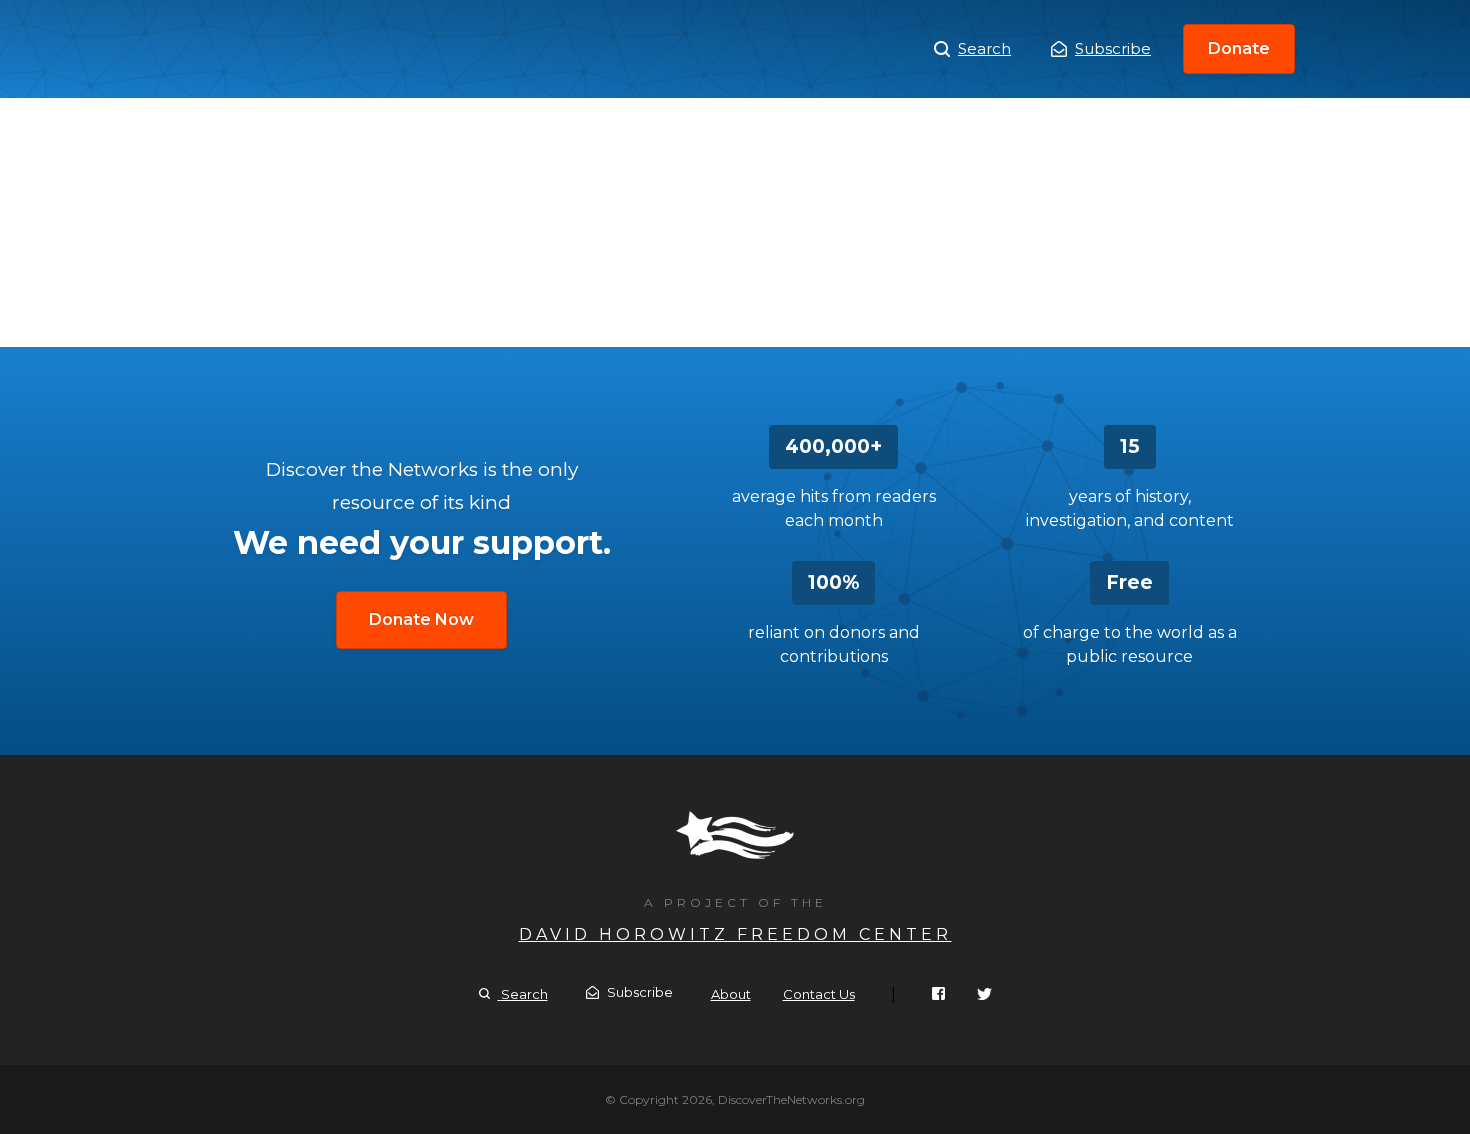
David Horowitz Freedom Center (735, 934)
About (731, 994)
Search (984, 48)
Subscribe (1113, 48)
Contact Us (819, 994)
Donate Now (421, 619)
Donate (1239, 48)
